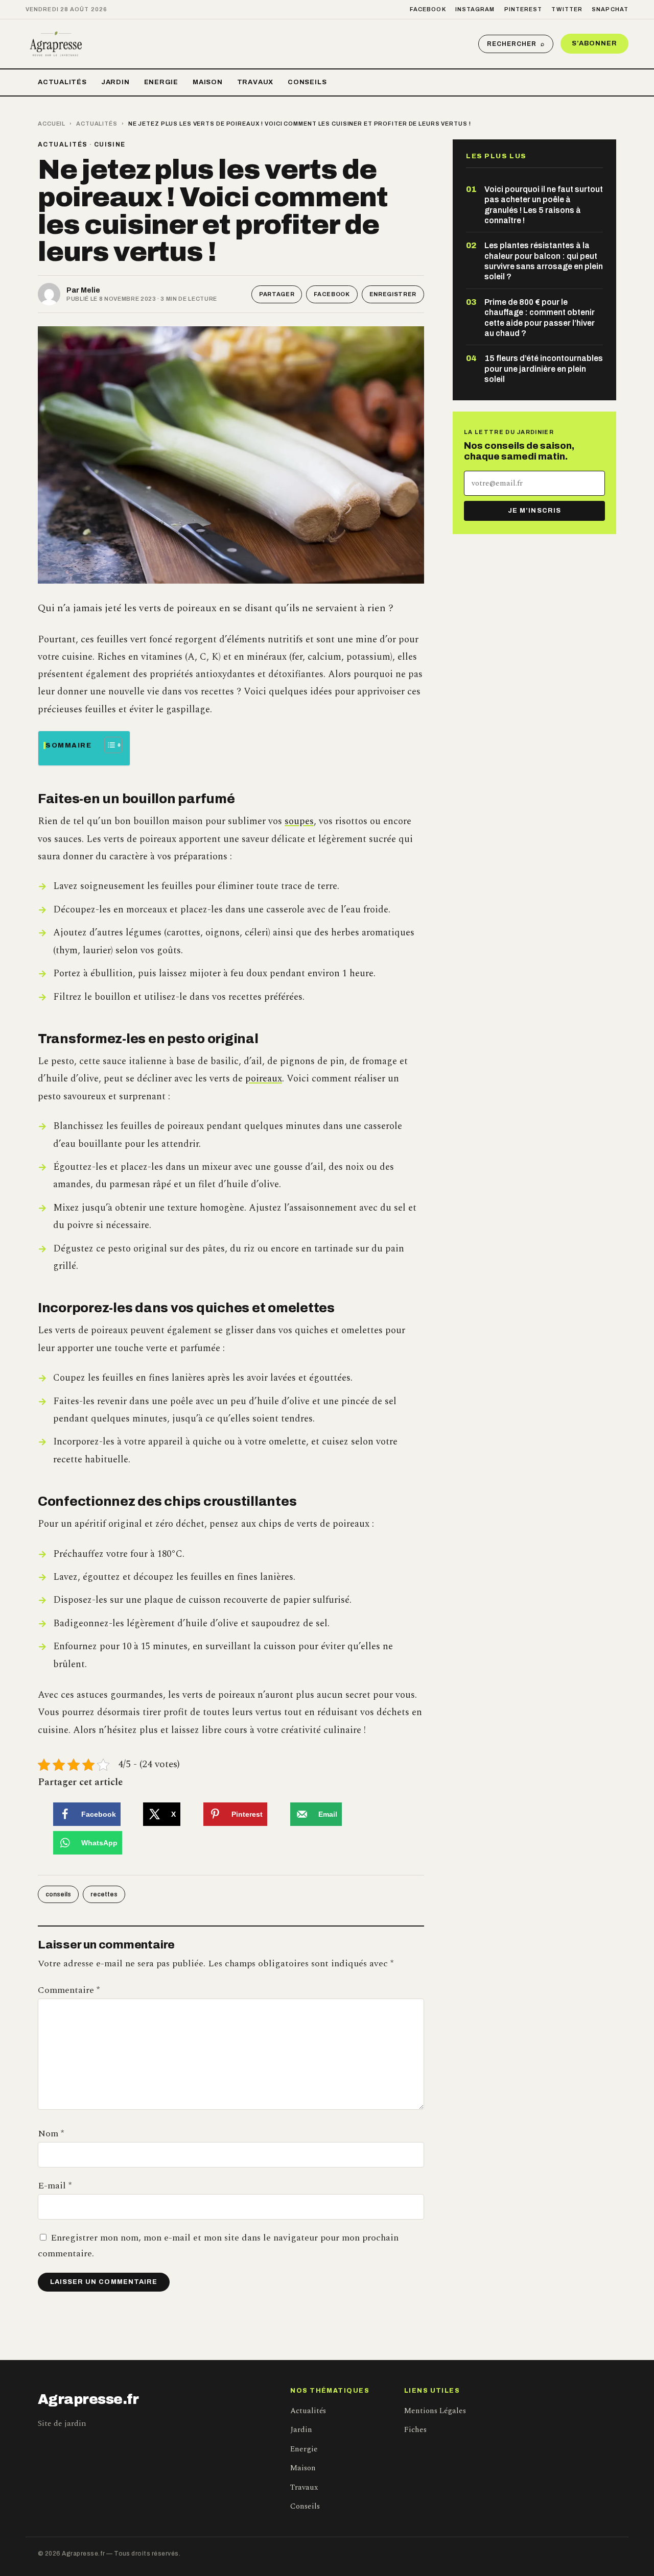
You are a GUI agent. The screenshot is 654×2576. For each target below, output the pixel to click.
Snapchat (610, 9)
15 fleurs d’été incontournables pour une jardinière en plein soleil (544, 369)
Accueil (52, 124)
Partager (277, 294)
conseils (58, 1894)
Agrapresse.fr (88, 2399)
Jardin (115, 82)
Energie (161, 82)
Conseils (307, 82)
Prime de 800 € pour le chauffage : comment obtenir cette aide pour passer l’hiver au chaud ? (540, 318)
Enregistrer (393, 294)
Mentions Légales (435, 2411)
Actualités (62, 82)
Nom (51, 2134)
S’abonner (594, 43)
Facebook (428, 9)
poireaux (264, 1079)
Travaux (255, 82)
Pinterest (523, 9)
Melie (90, 290)
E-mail (55, 2186)
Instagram (475, 9)
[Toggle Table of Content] (108, 745)
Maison (208, 82)
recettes (104, 1894)
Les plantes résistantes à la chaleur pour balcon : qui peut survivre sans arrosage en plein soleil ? (544, 261)
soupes (299, 821)
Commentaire (69, 1990)
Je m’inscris (534, 511)
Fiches (415, 2430)
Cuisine (110, 145)
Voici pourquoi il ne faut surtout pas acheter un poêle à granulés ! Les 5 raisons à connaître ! (544, 205)
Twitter (567, 9)
